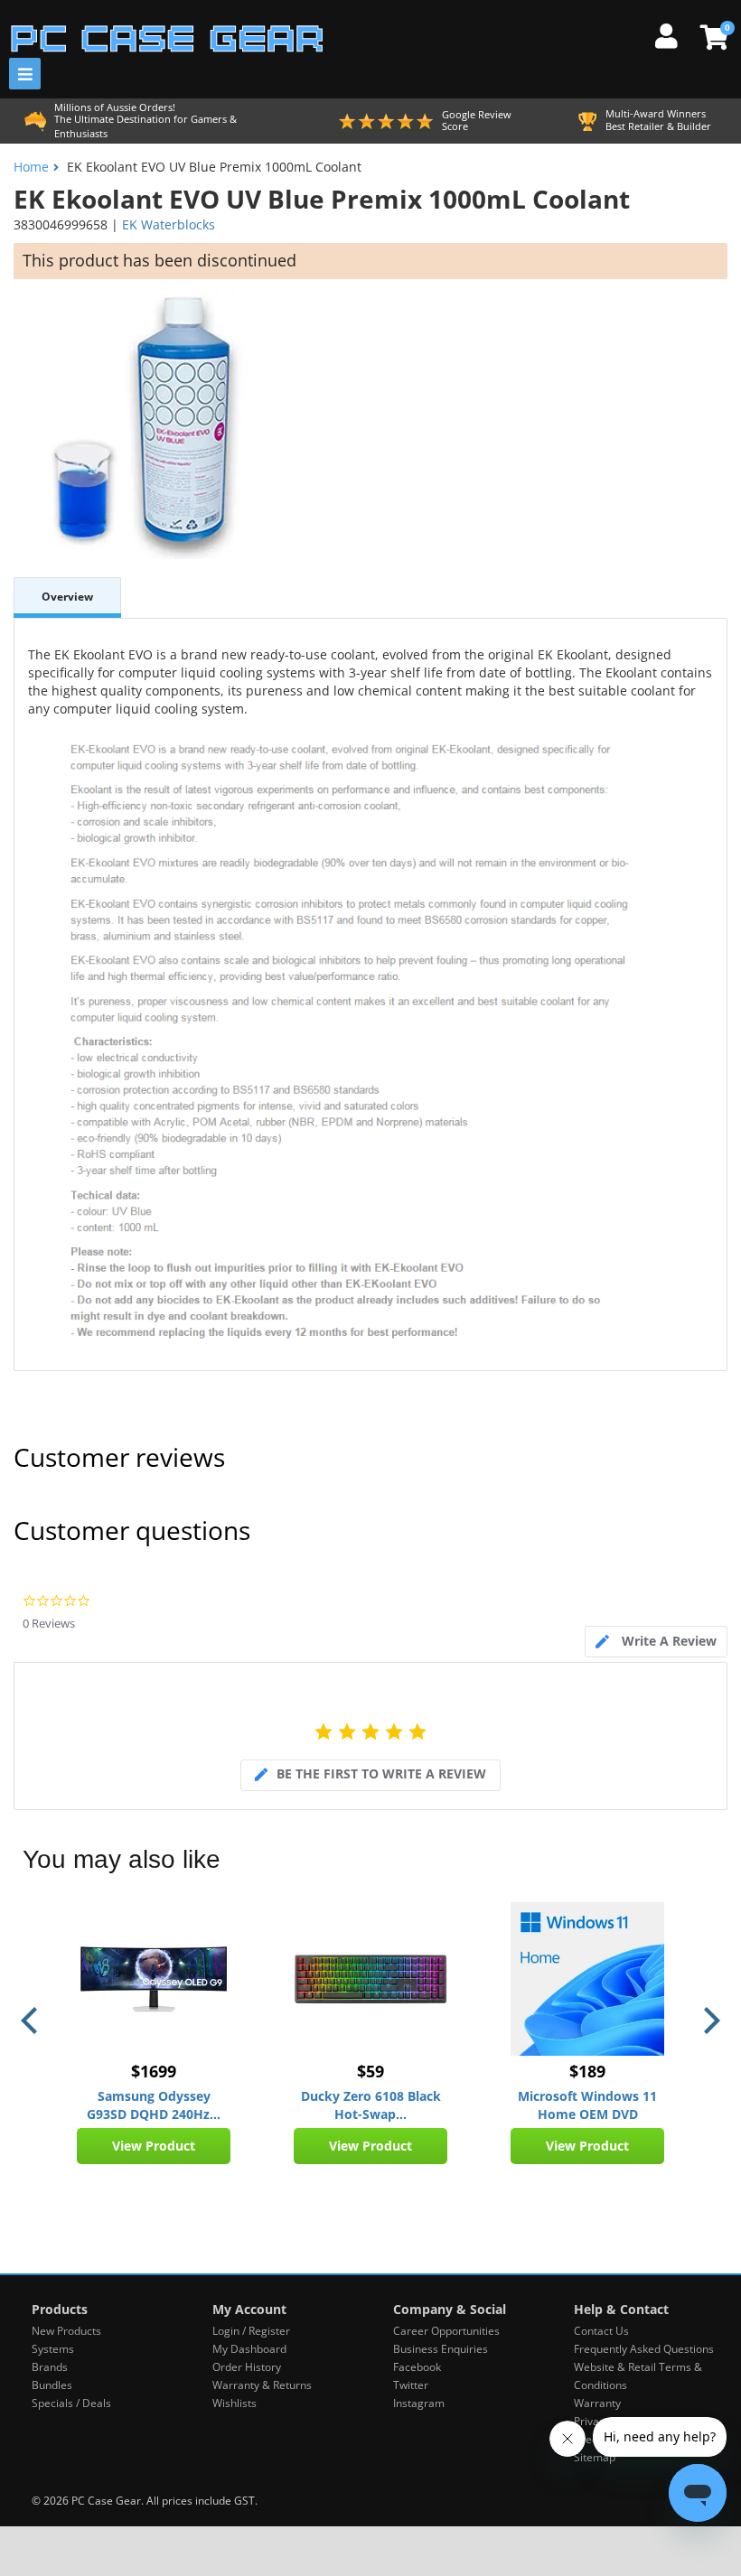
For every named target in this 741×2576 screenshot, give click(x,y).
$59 (370, 2071)
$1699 (154, 2071)
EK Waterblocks (169, 224)
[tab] (656, 1642)
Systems (53, 2349)
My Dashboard (249, 2349)
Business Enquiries (441, 2349)
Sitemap (595, 2457)
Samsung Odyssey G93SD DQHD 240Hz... (154, 2105)
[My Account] (673, 33)
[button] (32, 2021)
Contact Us (601, 2331)
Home (31, 167)
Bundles (52, 2385)
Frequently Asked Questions (644, 2349)
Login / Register (251, 2331)
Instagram (419, 2403)
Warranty (597, 2403)
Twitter (411, 2385)
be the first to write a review (381, 1773)
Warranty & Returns (262, 2385)
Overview (67, 597)
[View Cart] (712, 37)
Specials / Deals (71, 2403)
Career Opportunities (446, 2331)
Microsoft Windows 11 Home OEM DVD (587, 2105)
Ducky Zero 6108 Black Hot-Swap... (371, 2105)
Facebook (417, 2367)
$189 (587, 2071)
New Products (66, 2331)
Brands (50, 2367)
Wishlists (234, 2403)
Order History (247, 2367)
